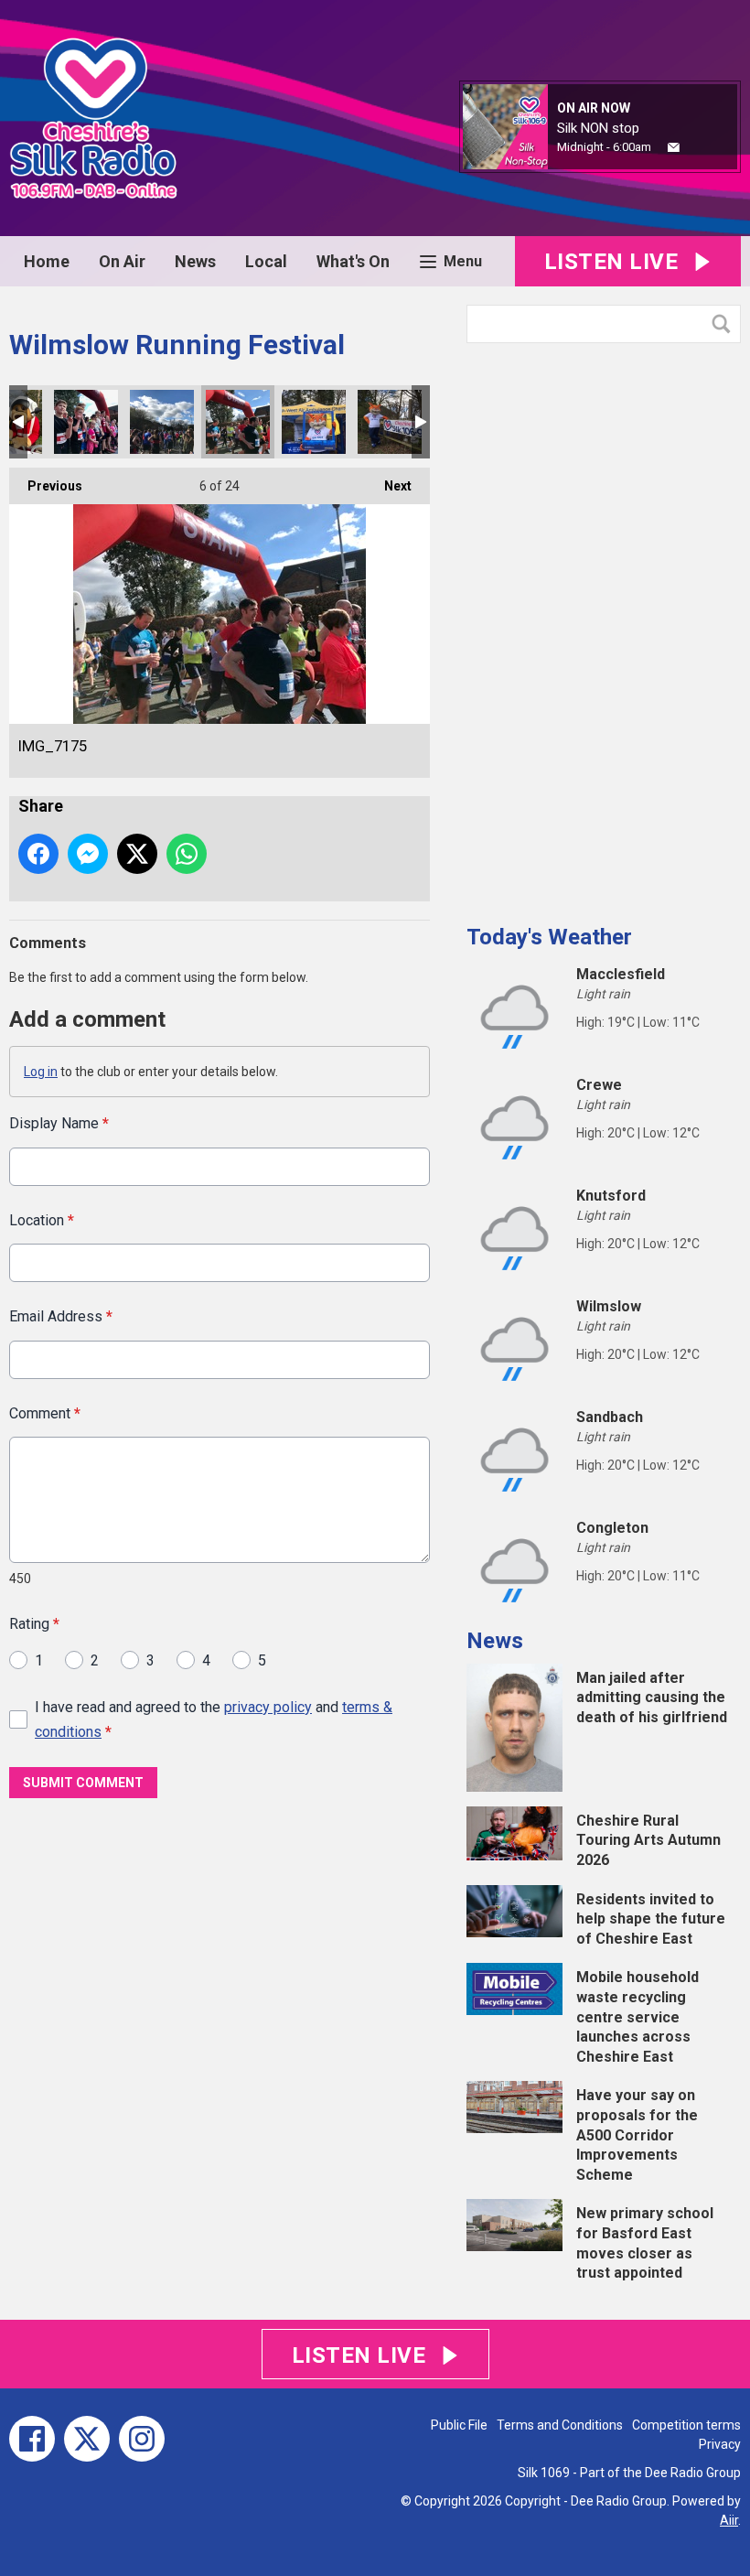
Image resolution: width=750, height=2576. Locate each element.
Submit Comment (83, 1783)
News (195, 261)
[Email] (674, 148)
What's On (353, 261)
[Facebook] (32, 2439)
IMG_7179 (162, 422)
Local (266, 261)
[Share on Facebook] (38, 854)
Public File (459, 2425)
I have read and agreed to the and (214, 1719)
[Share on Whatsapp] (187, 854)
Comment (45, 1413)
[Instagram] (142, 2439)
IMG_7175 (238, 422)
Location (42, 1220)
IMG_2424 (314, 422)
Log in (41, 1072)
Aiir (729, 2520)
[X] (87, 2439)
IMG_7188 (86, 422)
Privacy (720, 2444)
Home (47, 261)
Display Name (59, 1123)
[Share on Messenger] (88, 854)
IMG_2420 (390, 422)
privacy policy (268, 1707)
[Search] (725, 324)
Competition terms (686, 2425)
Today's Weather (549, 937)
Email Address (61, 1316)
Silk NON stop (598, 128)
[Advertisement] (604, 627)
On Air (122, 261)
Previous (46, 486)
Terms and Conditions (560, 2425)
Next (389, 486)
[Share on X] (137, 854)
